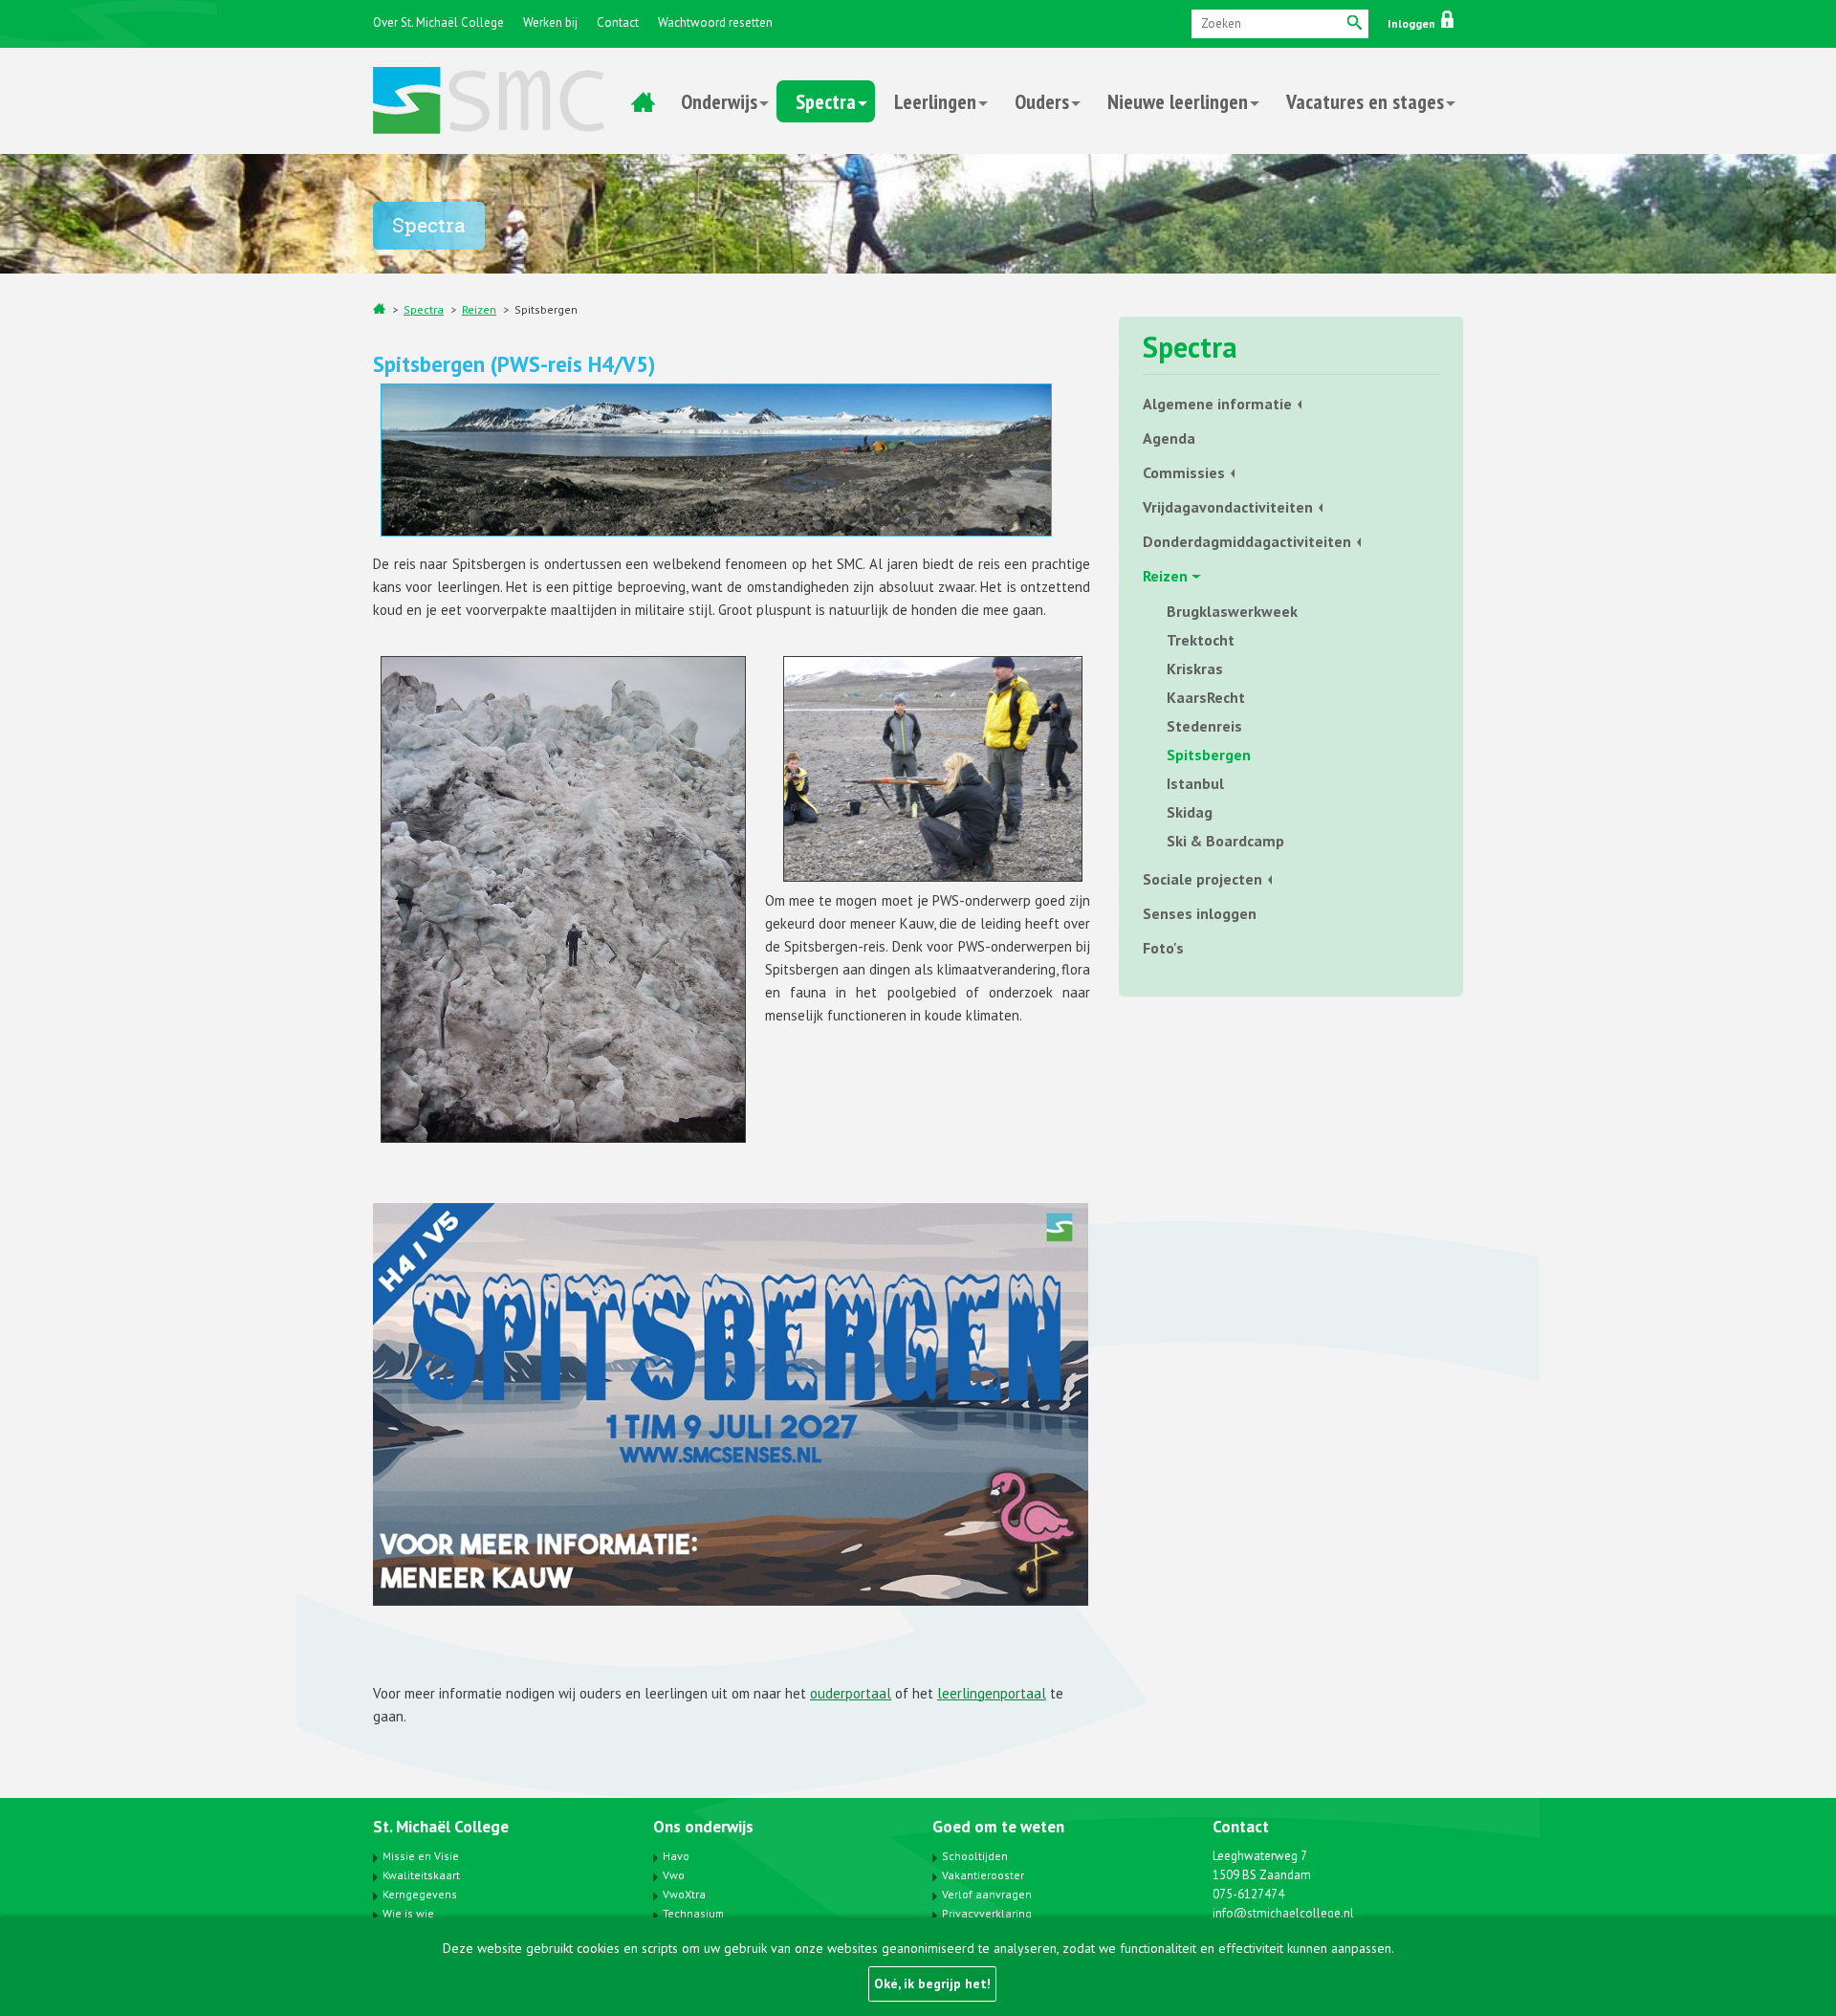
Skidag (1190, 812)
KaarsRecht (1206, 697)
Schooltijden (975, 1856)
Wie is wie (408, 1913)
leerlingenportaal (992, 1693)
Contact (618, 22)
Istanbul (1195, 783)
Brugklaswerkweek (1232, 611)
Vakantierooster (983, 1875)
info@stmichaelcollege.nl (1283, 1913)
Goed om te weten (998, 1827)
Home (643, 101)
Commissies (1184, 472)
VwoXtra (684, 1894)
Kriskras (1195, 668)
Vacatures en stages (1365, 101)
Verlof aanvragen (987, 1894)
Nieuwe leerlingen (1178, 101)
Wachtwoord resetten (715, 22)
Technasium (693, 1913)
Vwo (674, 1875)
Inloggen (1413, 23)
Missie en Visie (421, 1856)
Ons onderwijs (703, 1827)
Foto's (1163, 948)
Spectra (826, 101)
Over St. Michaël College (438, 22)
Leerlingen (935, 101)
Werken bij (550, 22)
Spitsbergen (546, 309)
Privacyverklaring (987, 1913)
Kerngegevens (420, 1894)
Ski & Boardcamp (1225, 841)
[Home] (379, 308)
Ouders (1042, 101)
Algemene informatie (1217, 404)
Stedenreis (1204, 726)
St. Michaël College (441, 1827)
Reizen (479, 309)
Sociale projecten (1202, 879)
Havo (676, 1856)
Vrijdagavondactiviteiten (1228, 507)
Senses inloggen (1200, 913)
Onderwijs (719, 101)
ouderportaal (851, 1693)
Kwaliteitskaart (421, 1875)
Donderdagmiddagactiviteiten (1247, 541)
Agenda (1169, 438)
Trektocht (1201, 640)
